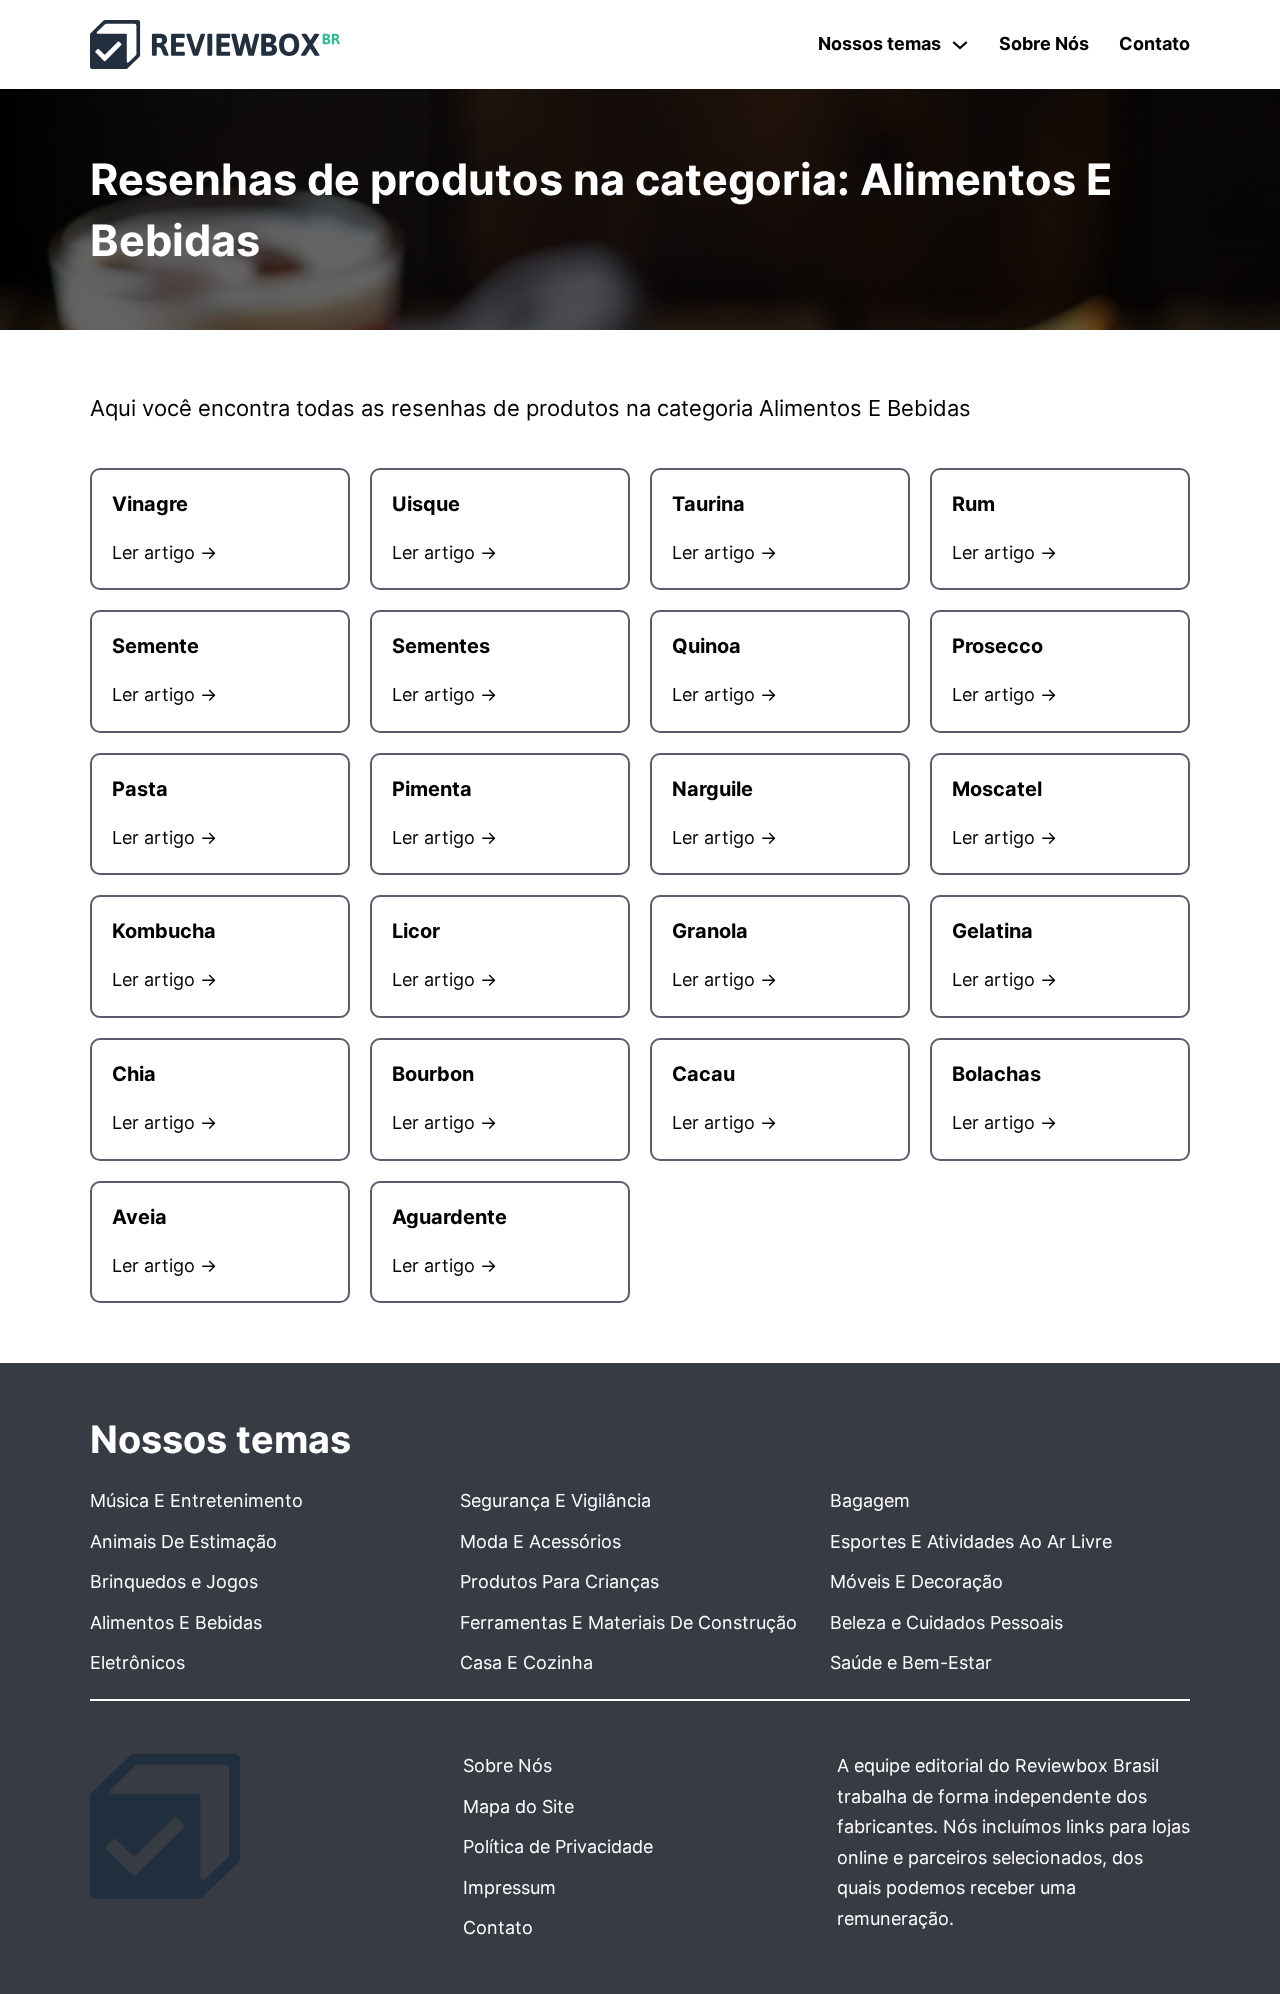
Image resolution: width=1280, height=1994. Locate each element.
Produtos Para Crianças (559, 1581)
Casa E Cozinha (526, 1662)
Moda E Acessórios (540, 1541)
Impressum (509, 1887)
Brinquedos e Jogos (174, 1581)
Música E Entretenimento (196, 1500)
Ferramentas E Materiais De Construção (628, 1622)
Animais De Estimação (183, 1541)
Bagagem (870, 1500)
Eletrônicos (137, 1662)
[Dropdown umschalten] (960, 45)
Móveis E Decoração (916, 1581)
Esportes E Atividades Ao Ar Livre (971, 1541)
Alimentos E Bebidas (176, 1622)
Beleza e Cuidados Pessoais (946, 1622)
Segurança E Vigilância (555, 1500)
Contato (1154, 43)
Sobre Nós (1044, 43)
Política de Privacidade (558, 1846)
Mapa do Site (518, 1806)
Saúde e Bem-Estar (911, 1662)
